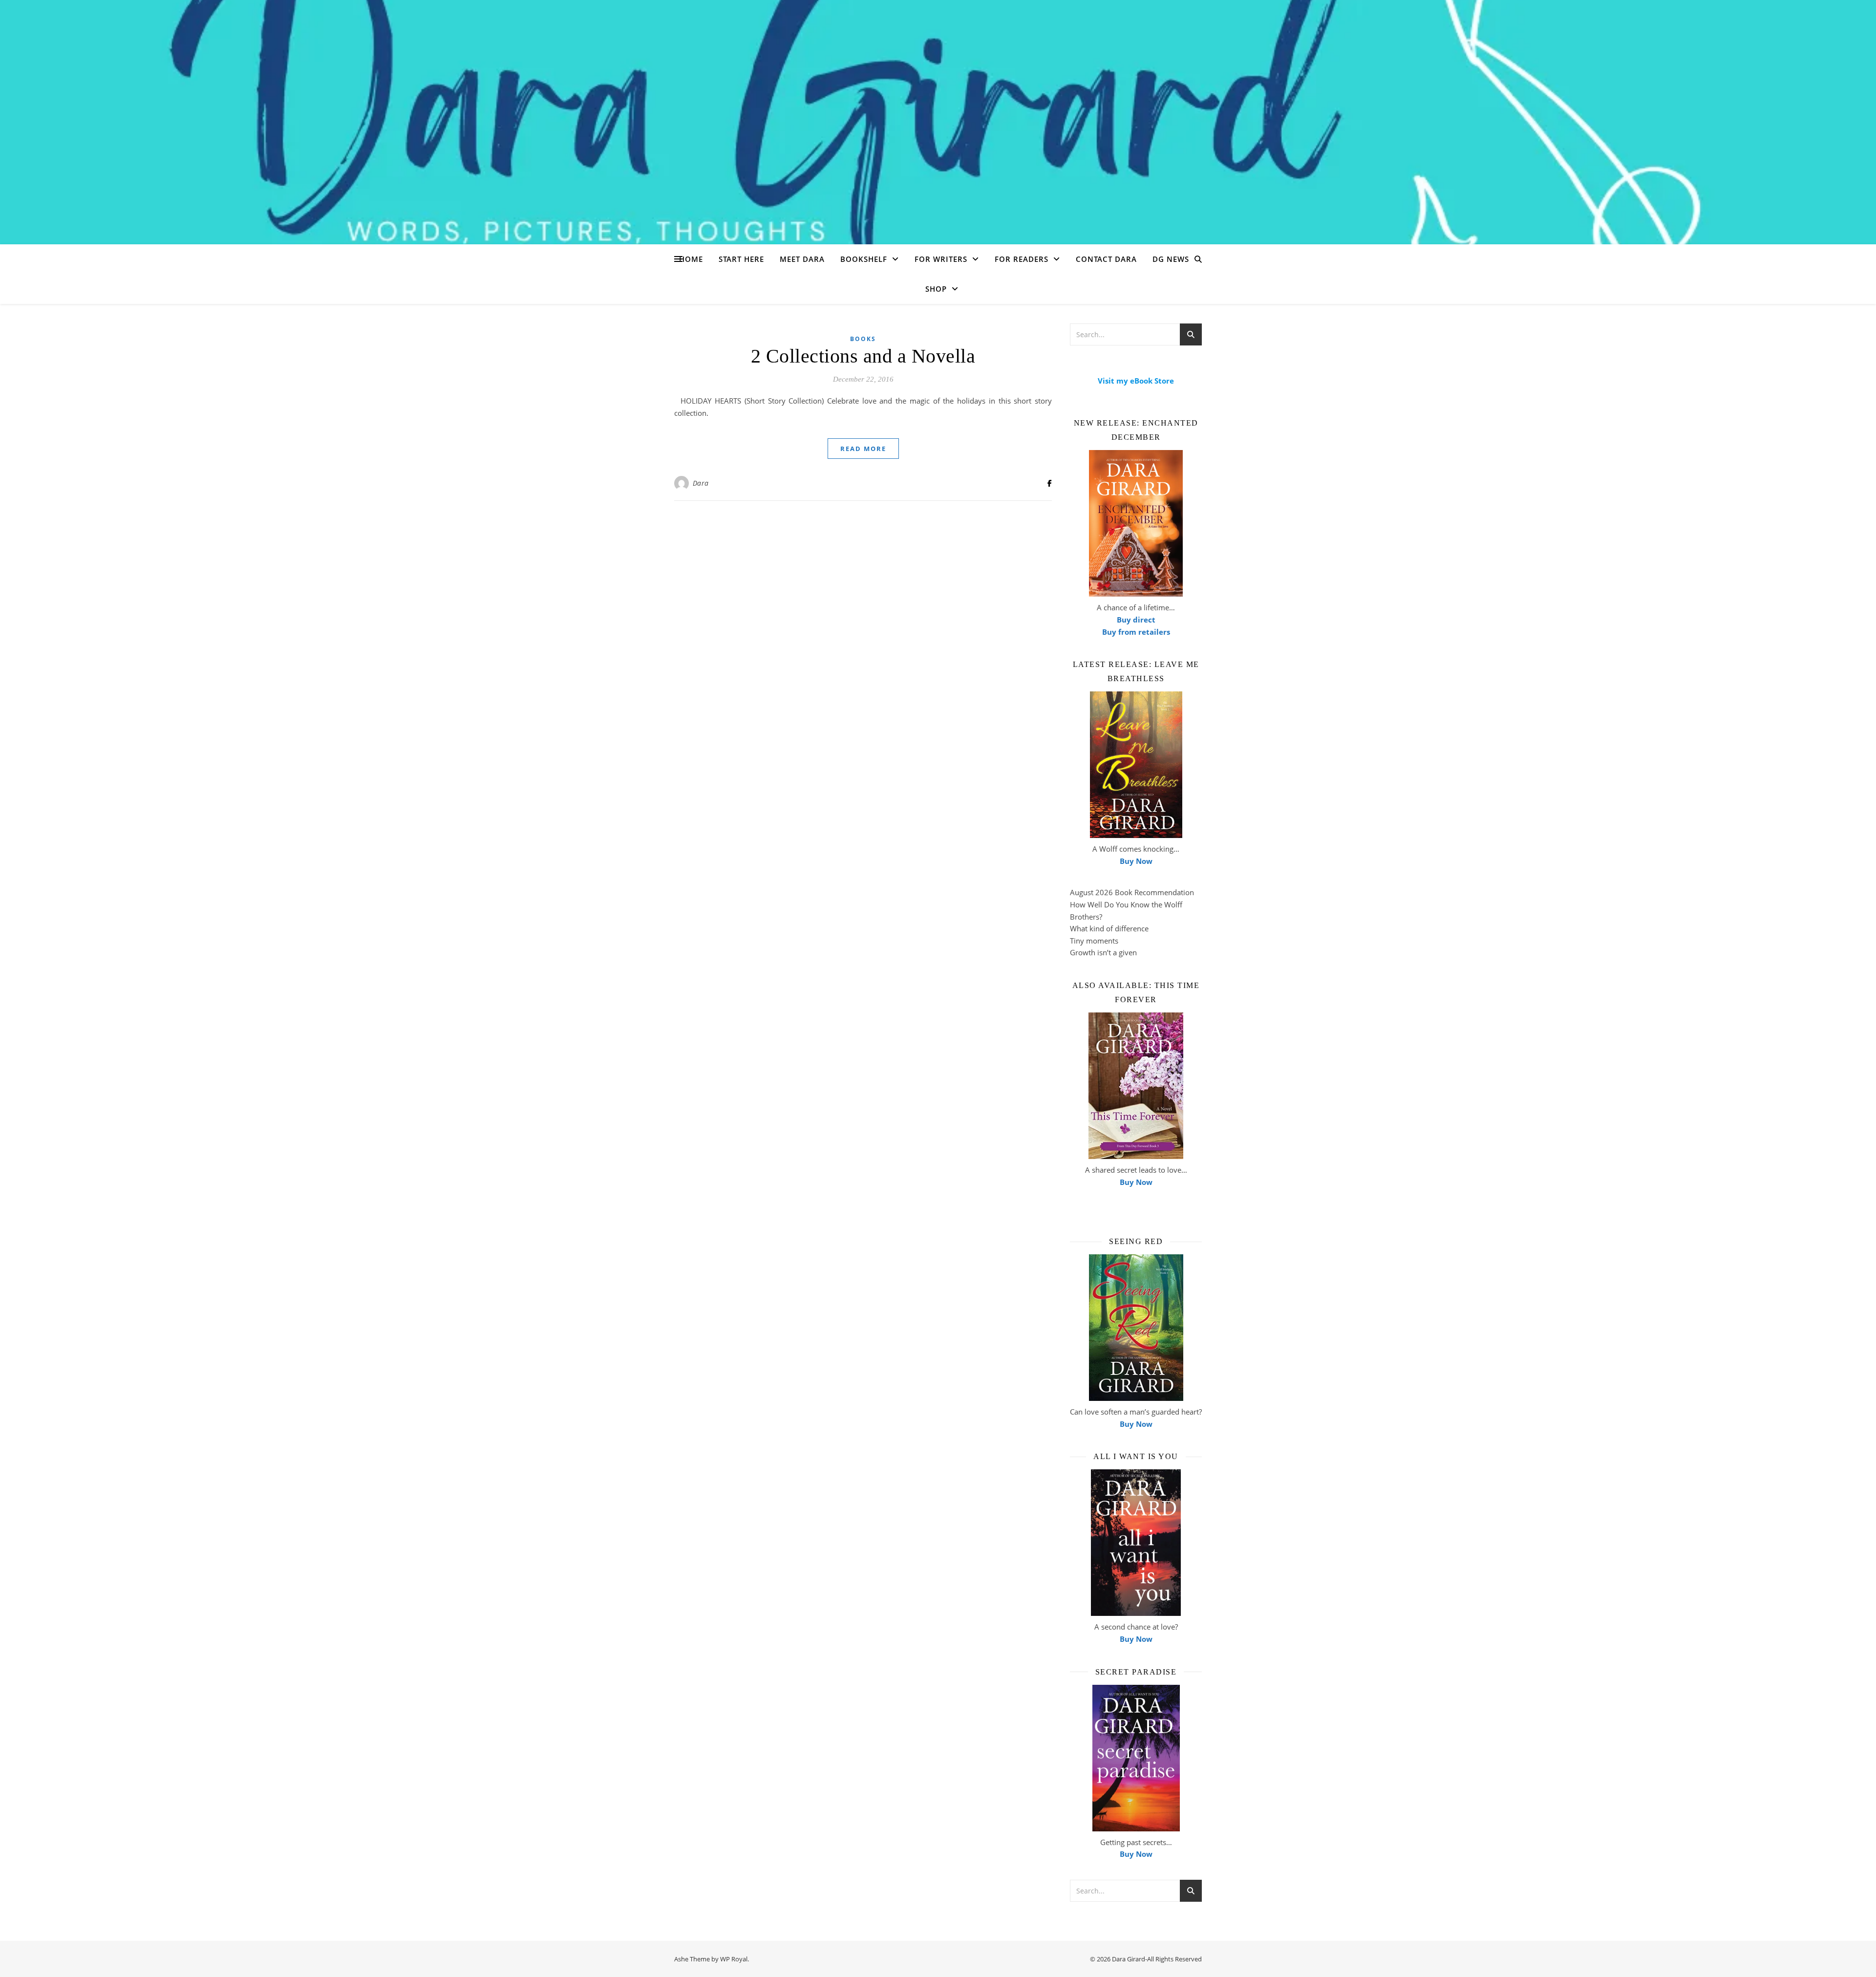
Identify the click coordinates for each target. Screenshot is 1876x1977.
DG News (1171, 259)
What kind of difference (1109, 928)
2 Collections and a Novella (863, 356)
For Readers (1022, 259)
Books (863, 339)
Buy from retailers (1136, 632)
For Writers (941, 259)
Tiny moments (1094, 941)
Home (691, 259)
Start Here (741, 259)
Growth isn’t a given (1103, 952)
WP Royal (734, 1959)
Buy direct (1136, 620)
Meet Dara (802, 259)
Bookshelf (864, 259)
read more (863, 449)
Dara (701, 483)
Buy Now (1136, 861)
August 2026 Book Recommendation (1132, 892)
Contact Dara (1106, 259)
